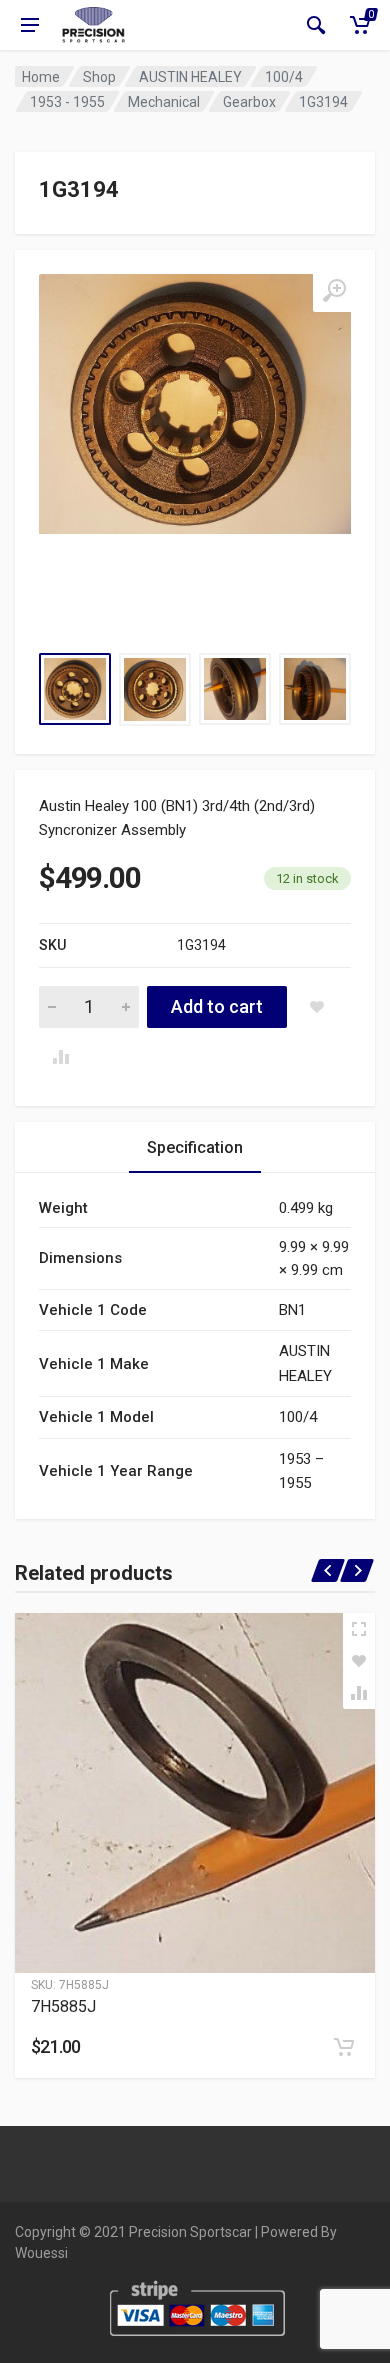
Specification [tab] (195, 1147)
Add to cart (217, 1006)
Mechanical (164, 102)
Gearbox (249, 102)
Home (41, 77)
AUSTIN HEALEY (190, 77)
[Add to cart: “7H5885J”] (344, 2047)
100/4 (284, 77)
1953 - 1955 (67, 102)
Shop (99, 77)
